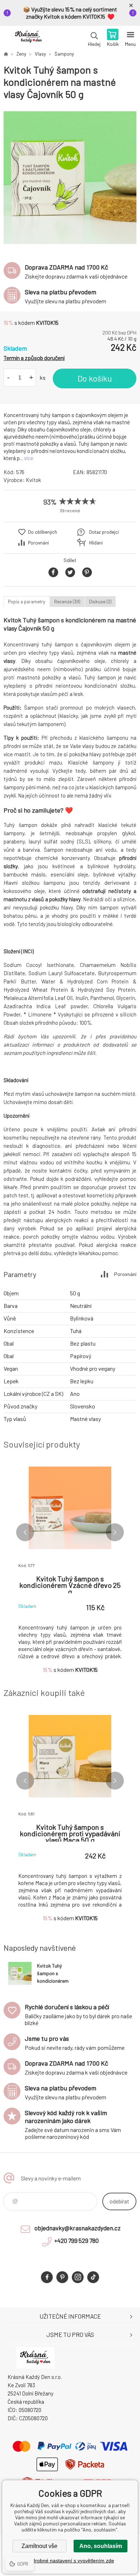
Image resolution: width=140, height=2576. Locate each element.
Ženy (21, 54)
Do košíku (95, 378)
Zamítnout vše (39, 2546)
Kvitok (33, 480)
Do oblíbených (43, 532)
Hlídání (96, 543)
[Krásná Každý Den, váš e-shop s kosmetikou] (6, 54)
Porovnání (38, 543)
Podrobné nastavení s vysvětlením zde (70, 2561)
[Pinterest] (62, 2277)
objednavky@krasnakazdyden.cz (78, 2228)
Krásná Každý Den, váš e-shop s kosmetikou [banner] (28, 38)
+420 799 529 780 (76, 2240)
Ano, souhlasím (101, 2546)
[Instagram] (78, 2277)
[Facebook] (47, 2277)
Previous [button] (25, 1532)
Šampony (64, 54)
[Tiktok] (93, 2277)
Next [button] (115, 1532)
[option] (70, 178)
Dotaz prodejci (104, 532)
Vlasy (40, 54)
